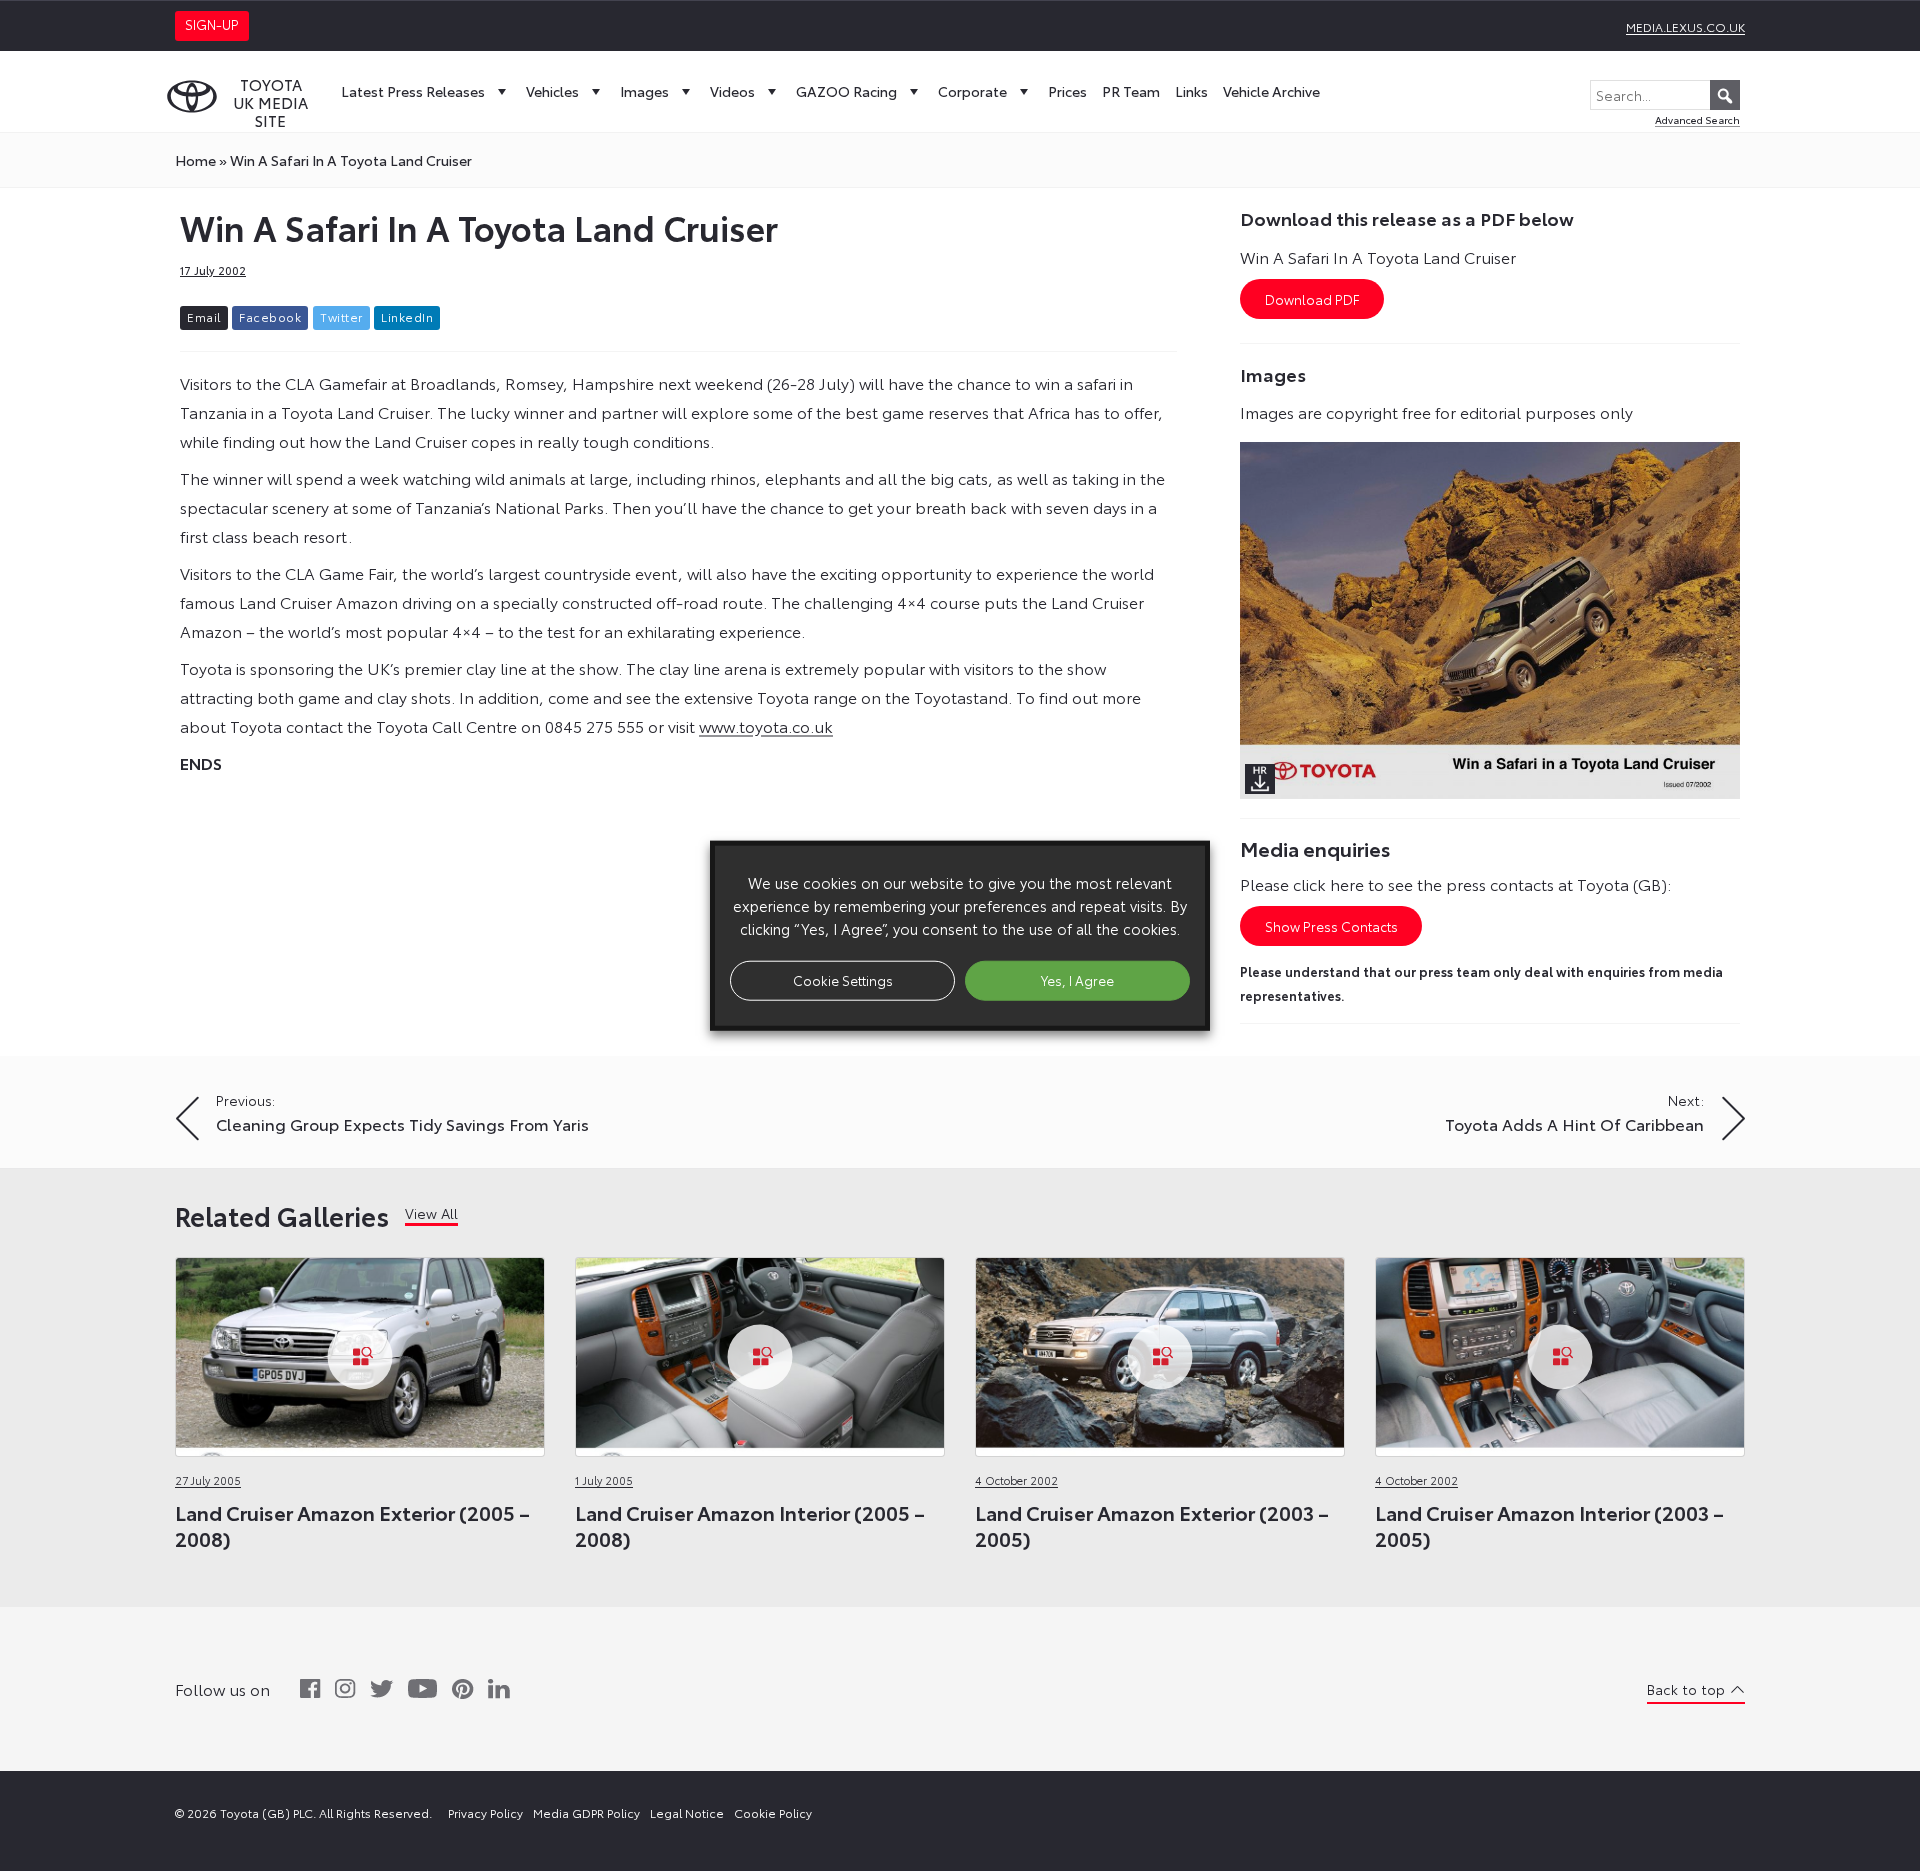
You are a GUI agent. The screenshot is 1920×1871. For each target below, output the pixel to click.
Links (1191, 91)
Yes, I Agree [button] (1077, 980)
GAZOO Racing (846, 91)
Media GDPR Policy (586, 1812)
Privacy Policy (485, 1812)
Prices (1067, 91)
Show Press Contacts (1331, 926)
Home (195, 160)
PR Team (1131, 91)
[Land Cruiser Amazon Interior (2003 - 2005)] (1560, 1351)
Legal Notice (687, 1812)
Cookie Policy (773, 1812)
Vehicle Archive (1271, 91)
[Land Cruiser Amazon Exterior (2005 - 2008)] (360, 1351)
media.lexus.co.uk (1685, 26)
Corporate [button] (972, 91)
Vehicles (552, 91)
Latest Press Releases (413, 91)
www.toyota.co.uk (766, 725)
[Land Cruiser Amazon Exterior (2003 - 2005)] (1160, 1351)
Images (644, 91)
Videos (732, 91)
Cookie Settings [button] (843, 980)
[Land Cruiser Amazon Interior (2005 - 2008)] (760, 1351)
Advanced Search (1697, 119)
